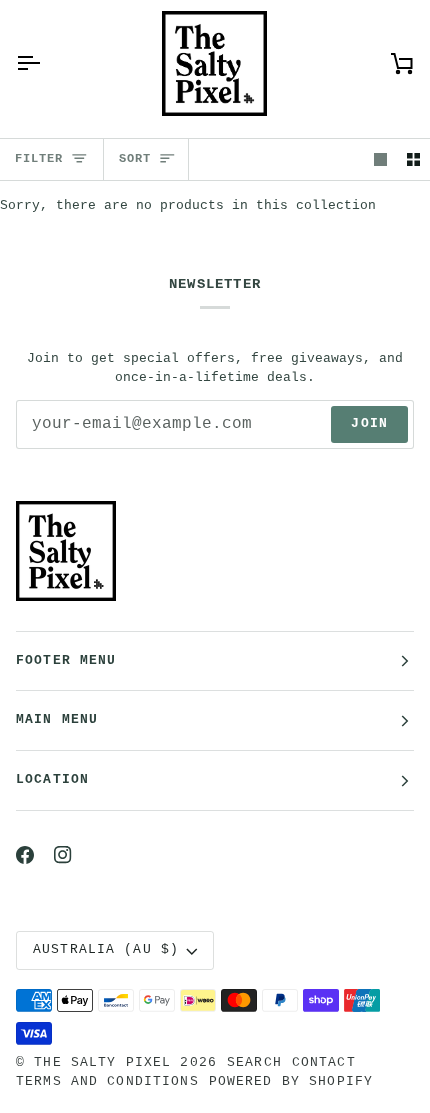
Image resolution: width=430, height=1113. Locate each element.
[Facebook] (25, 855)
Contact (324, 1063)
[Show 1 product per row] (380, 159)
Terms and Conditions (107, 1082)
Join (369, 424)
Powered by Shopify (291, 1082)
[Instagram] (63, 855)
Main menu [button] (57, 720)
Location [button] (52, 780)
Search (254, 1063)
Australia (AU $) (106, 950)
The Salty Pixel (102, 1063)
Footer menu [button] (66, 661)
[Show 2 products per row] (413, 159)
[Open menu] (46, 63)
